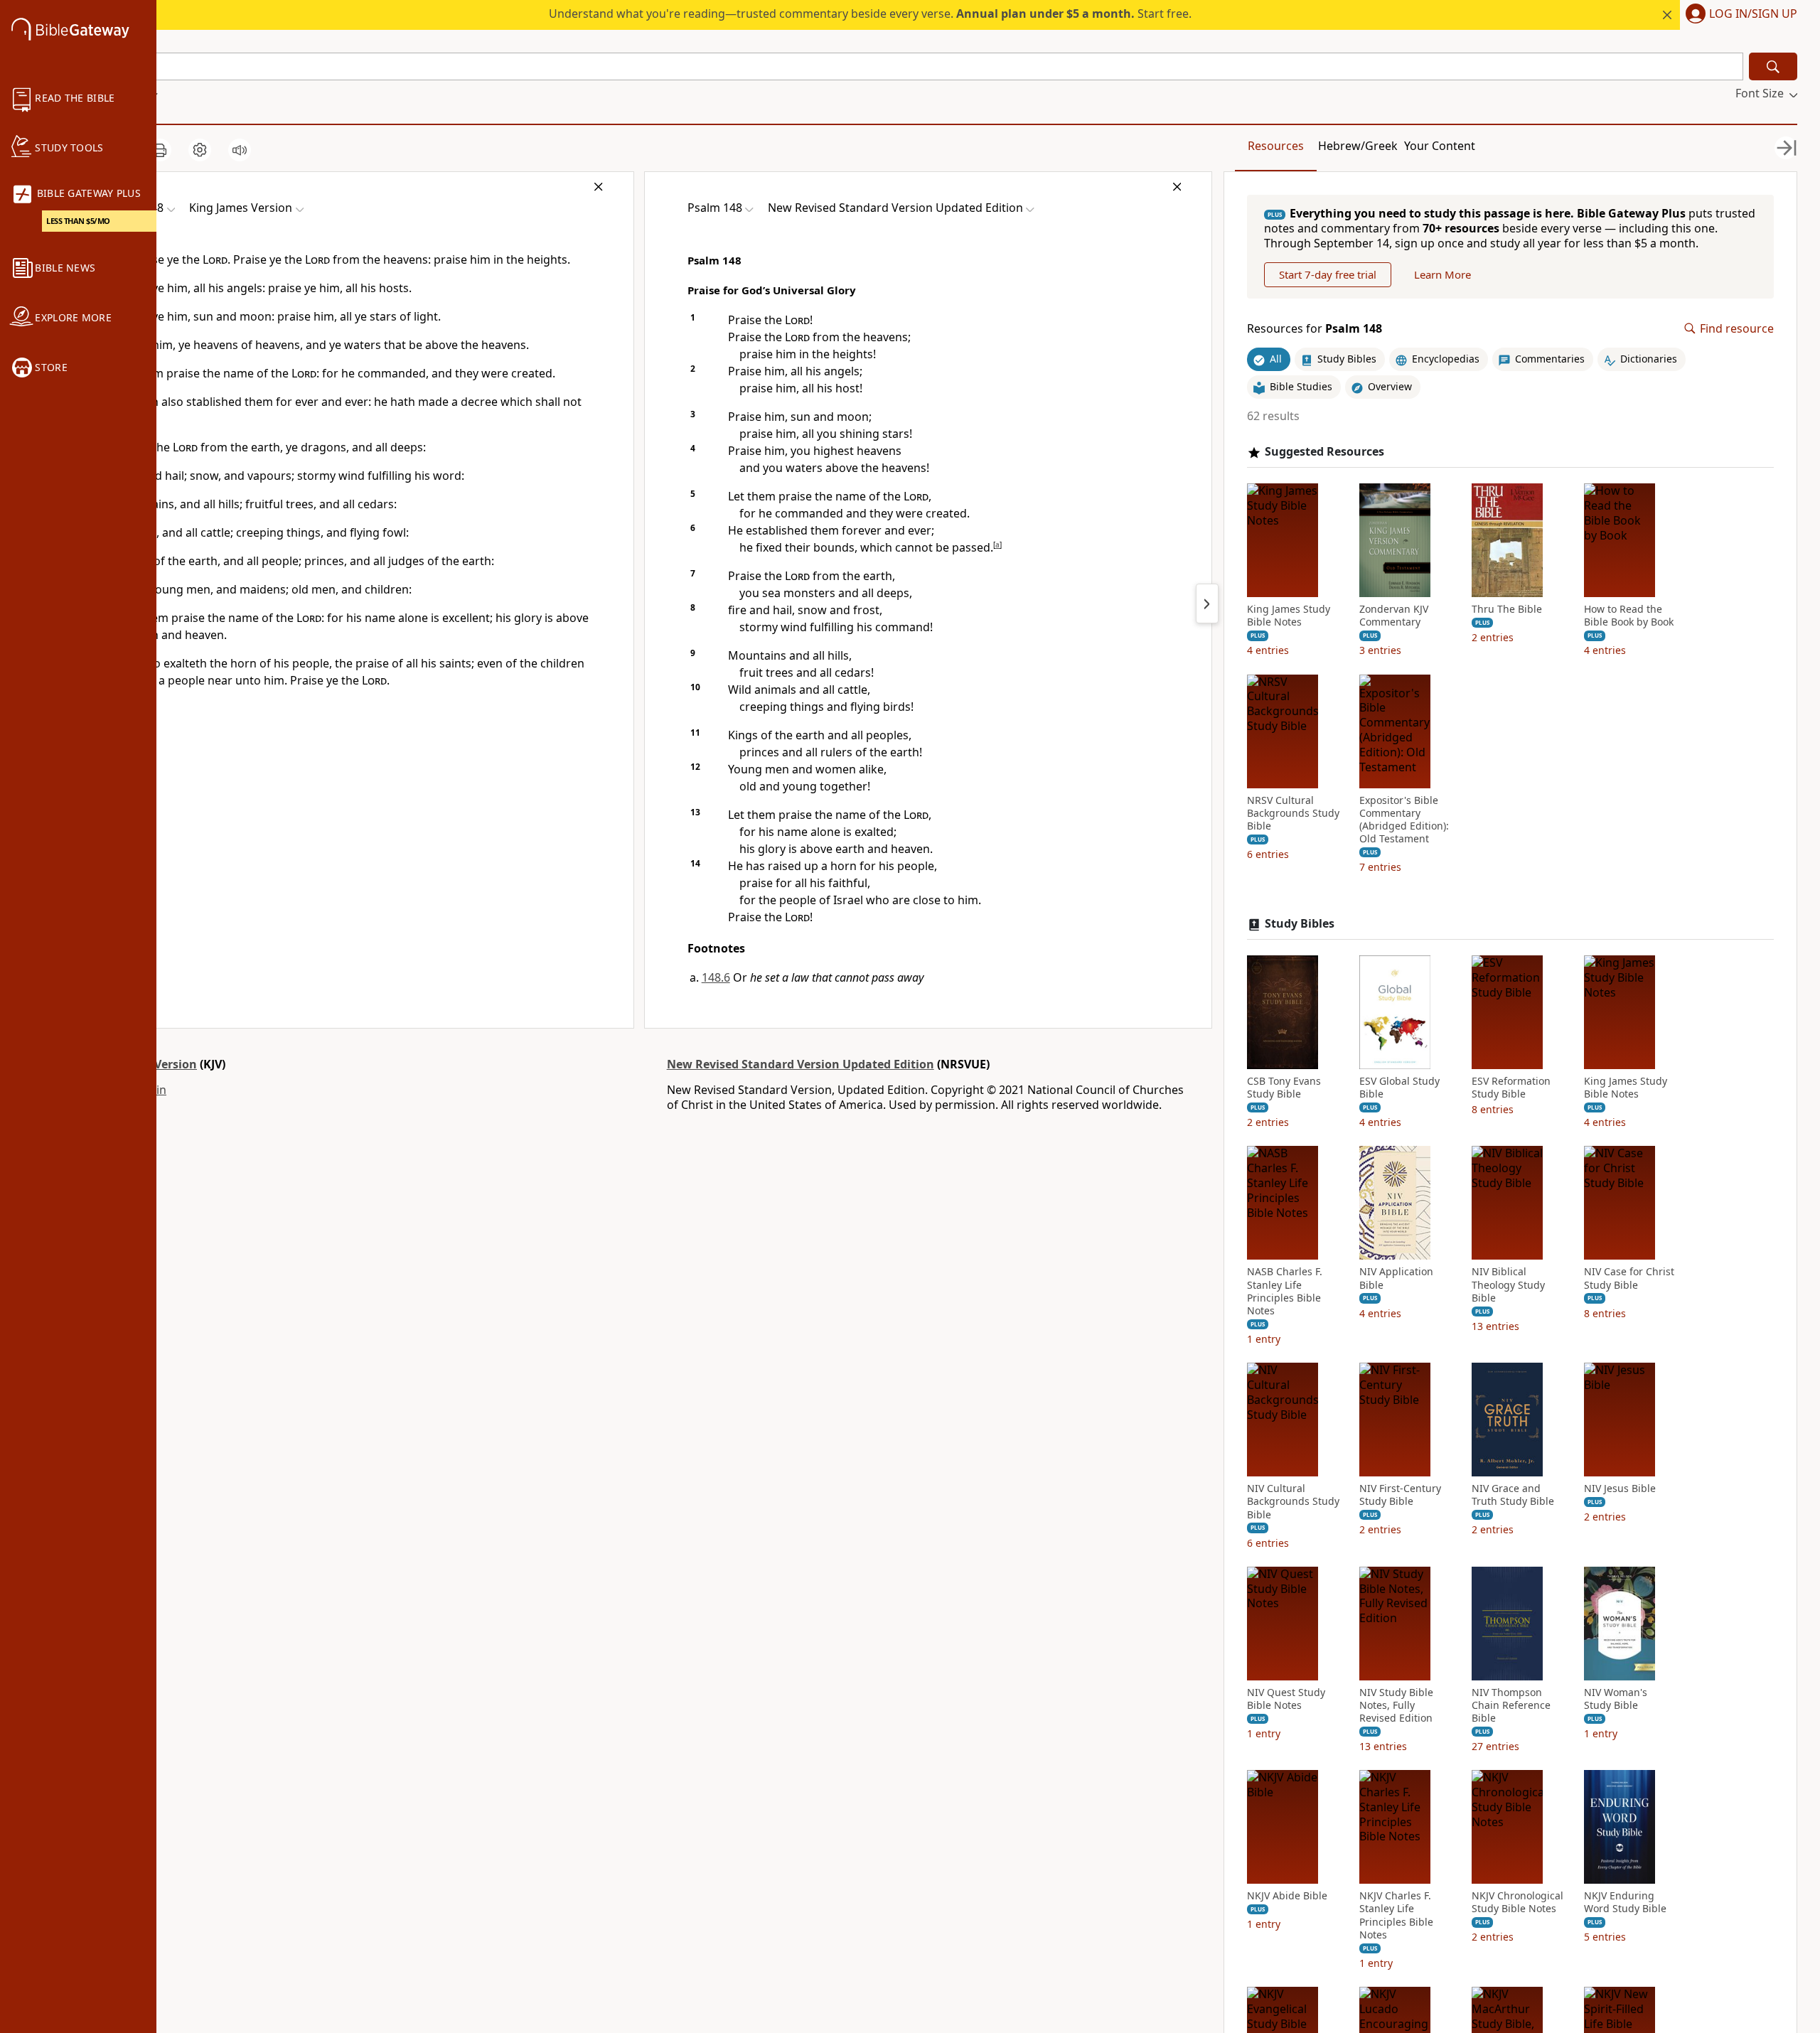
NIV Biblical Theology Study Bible (1508, 1284)
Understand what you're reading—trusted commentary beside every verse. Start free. (870, 14)
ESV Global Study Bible (1399, 1088)
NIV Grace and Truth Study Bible (1513, 1495)
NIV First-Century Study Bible (1400, 1495)
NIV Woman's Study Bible (1616, 1699)
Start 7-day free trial (1328, 274)
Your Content (1440, 146)
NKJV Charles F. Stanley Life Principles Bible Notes (1396, 1915)
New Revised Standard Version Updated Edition (801, 1064)
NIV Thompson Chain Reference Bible (1511, 1705)
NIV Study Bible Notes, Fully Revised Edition (1396, 1705)
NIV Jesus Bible (1620, 1488)
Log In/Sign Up (1753, 14)
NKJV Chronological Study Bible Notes (1517, 1902)
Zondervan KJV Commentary (1394, 616)
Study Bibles (1300, 924)
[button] (1739, 15)
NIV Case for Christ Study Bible (1629, 1278)
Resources (1276, 146)
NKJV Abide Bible (1287, 1896)
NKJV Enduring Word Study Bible (1625, 1902)
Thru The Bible (1507, 609)
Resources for (1315, 329)
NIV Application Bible (1396, 1278)
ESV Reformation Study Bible (1511, 1088)
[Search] (1773, 66)
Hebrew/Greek (1358, 146)
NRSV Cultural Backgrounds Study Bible (1293, 813)
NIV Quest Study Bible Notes (1286, 1699)
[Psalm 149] (1207, 604)
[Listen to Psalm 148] (240, 150)
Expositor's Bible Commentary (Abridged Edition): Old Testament (1404, 820)
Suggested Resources (1324, 452)
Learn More (1442, 274)
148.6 (716, 977)
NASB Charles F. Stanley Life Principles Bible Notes (1285, 1291)
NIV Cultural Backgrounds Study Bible (1293, 1501)
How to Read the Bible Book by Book (1629, 616)
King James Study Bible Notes (1289, 616)
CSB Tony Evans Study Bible (1284, 1088)
